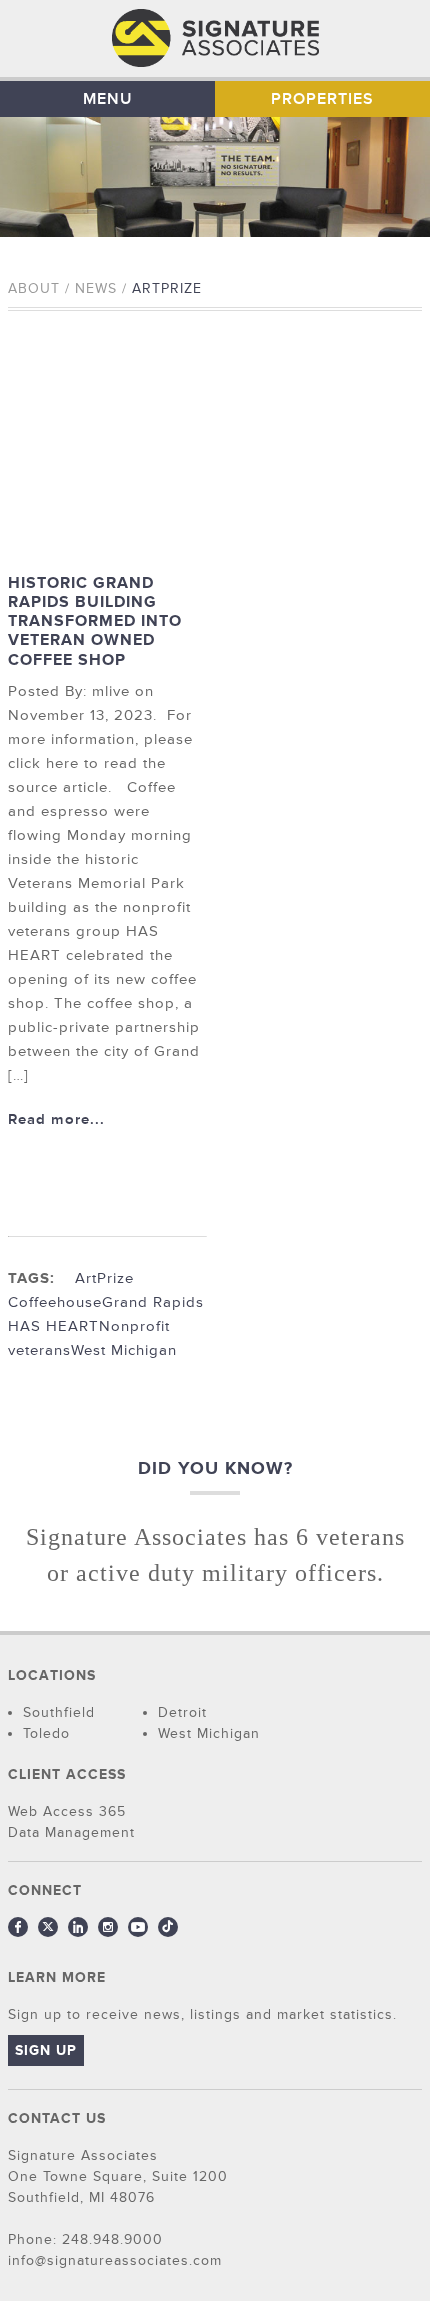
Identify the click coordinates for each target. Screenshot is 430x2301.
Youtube (138, 1927)
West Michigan (124, 1350)
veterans (39, 1350)
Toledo (46, 1733)
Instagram (108, 1927)
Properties (322, 99)
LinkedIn (78, 1927)
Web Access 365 (67, 1811)
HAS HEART (53, 1326)
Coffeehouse (55, 1302)
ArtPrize (104, 1278)
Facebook (18, 1927)
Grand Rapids (153, 1302)
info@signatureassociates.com (115, 2260)
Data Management (71, 1832)
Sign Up (46, 2050)
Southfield (59, 1712)
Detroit (182, 1712)
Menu (108, 99)
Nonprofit (134, 1326)
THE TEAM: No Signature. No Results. (215, 38)
